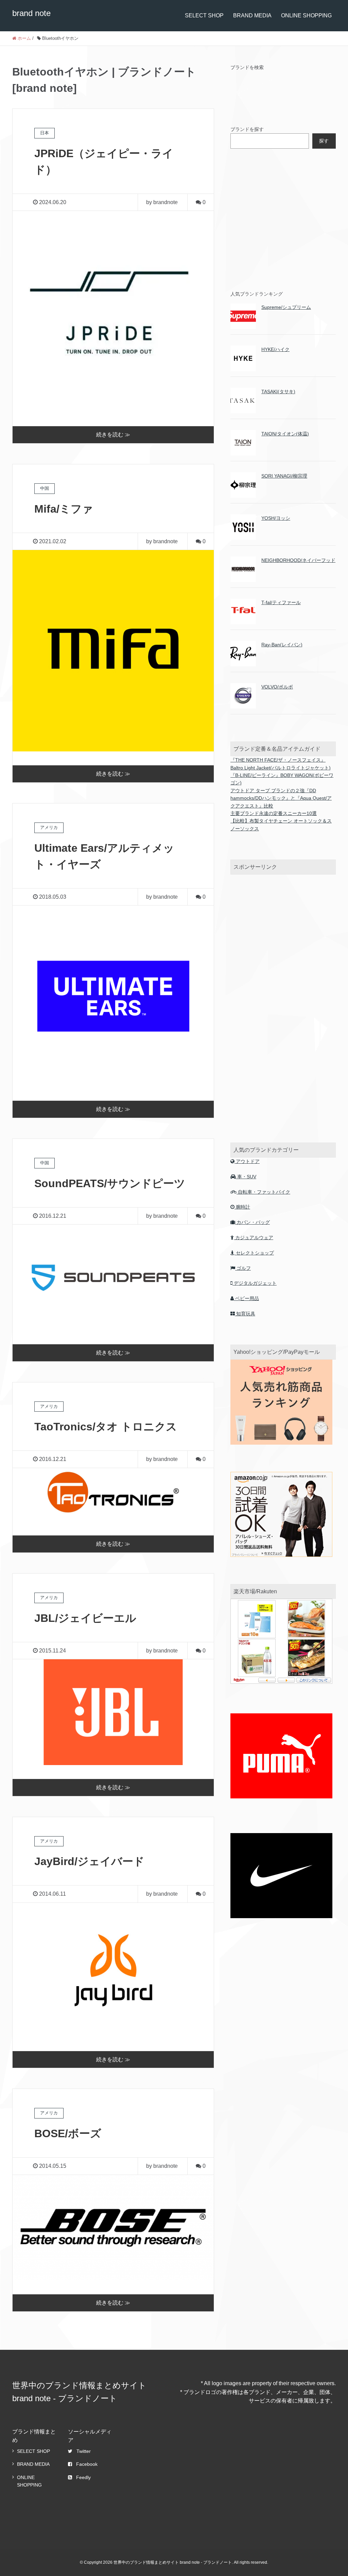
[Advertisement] (281, 218)
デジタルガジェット (255, 1283)
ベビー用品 (246, 1298)
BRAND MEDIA (252, 15)
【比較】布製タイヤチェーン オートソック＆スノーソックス (281, 825)
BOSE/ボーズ (68, 2133)
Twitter (84, 2451)
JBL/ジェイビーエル (85, 1618)
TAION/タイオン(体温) (285, 434)
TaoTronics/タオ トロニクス (106, 1427)
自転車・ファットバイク (263, 1192)
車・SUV (246, 1177)
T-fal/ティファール (281, 602)
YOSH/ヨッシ (276, 518)
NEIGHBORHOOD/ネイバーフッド (298, 560)
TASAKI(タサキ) (278, 392)
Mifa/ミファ (64, 509)
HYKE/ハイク (275, 349)
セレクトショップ (254, 1253)
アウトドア (247, 1161)
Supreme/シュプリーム (286, 307)
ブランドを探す (247, 129)
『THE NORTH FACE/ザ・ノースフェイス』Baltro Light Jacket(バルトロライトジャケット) (281, 764)
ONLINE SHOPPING (306, 15)
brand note (31, 13)
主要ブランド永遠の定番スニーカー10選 (274, 813)
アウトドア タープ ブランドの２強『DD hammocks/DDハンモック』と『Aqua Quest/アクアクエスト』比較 (281, 798)
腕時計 (242, 1207)
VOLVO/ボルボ (277, 687)
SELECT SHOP (204, 15)
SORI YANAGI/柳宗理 (284, 476)
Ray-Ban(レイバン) (282, 645)
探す (324, 141)
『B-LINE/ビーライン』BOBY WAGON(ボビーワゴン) (282, 779)
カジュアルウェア (254, 1237)
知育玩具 (245, 1314)
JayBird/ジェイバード (89, 1861)
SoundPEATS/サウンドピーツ (110, 1183)
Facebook (87, 2464)
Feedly (83, 2477)
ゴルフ (243, 1268)
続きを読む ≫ (113, 435)
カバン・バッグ (253, 1222)
